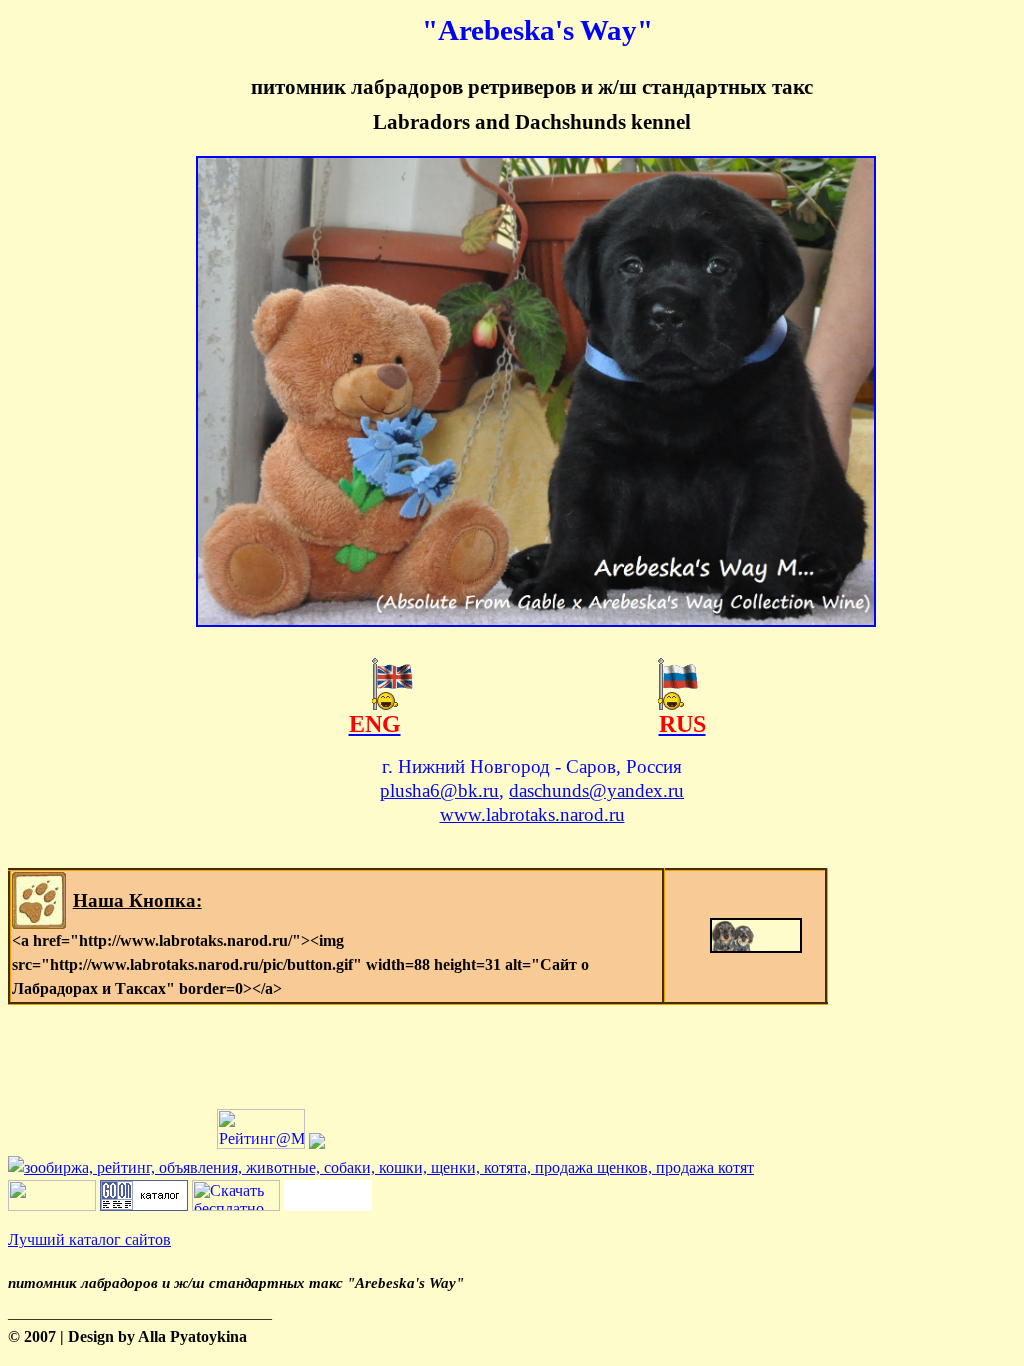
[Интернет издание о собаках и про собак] (52, 1205)
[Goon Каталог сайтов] (144, 1205)
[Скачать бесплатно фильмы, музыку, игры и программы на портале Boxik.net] (236, 1205)
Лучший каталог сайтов (89, 1239)
